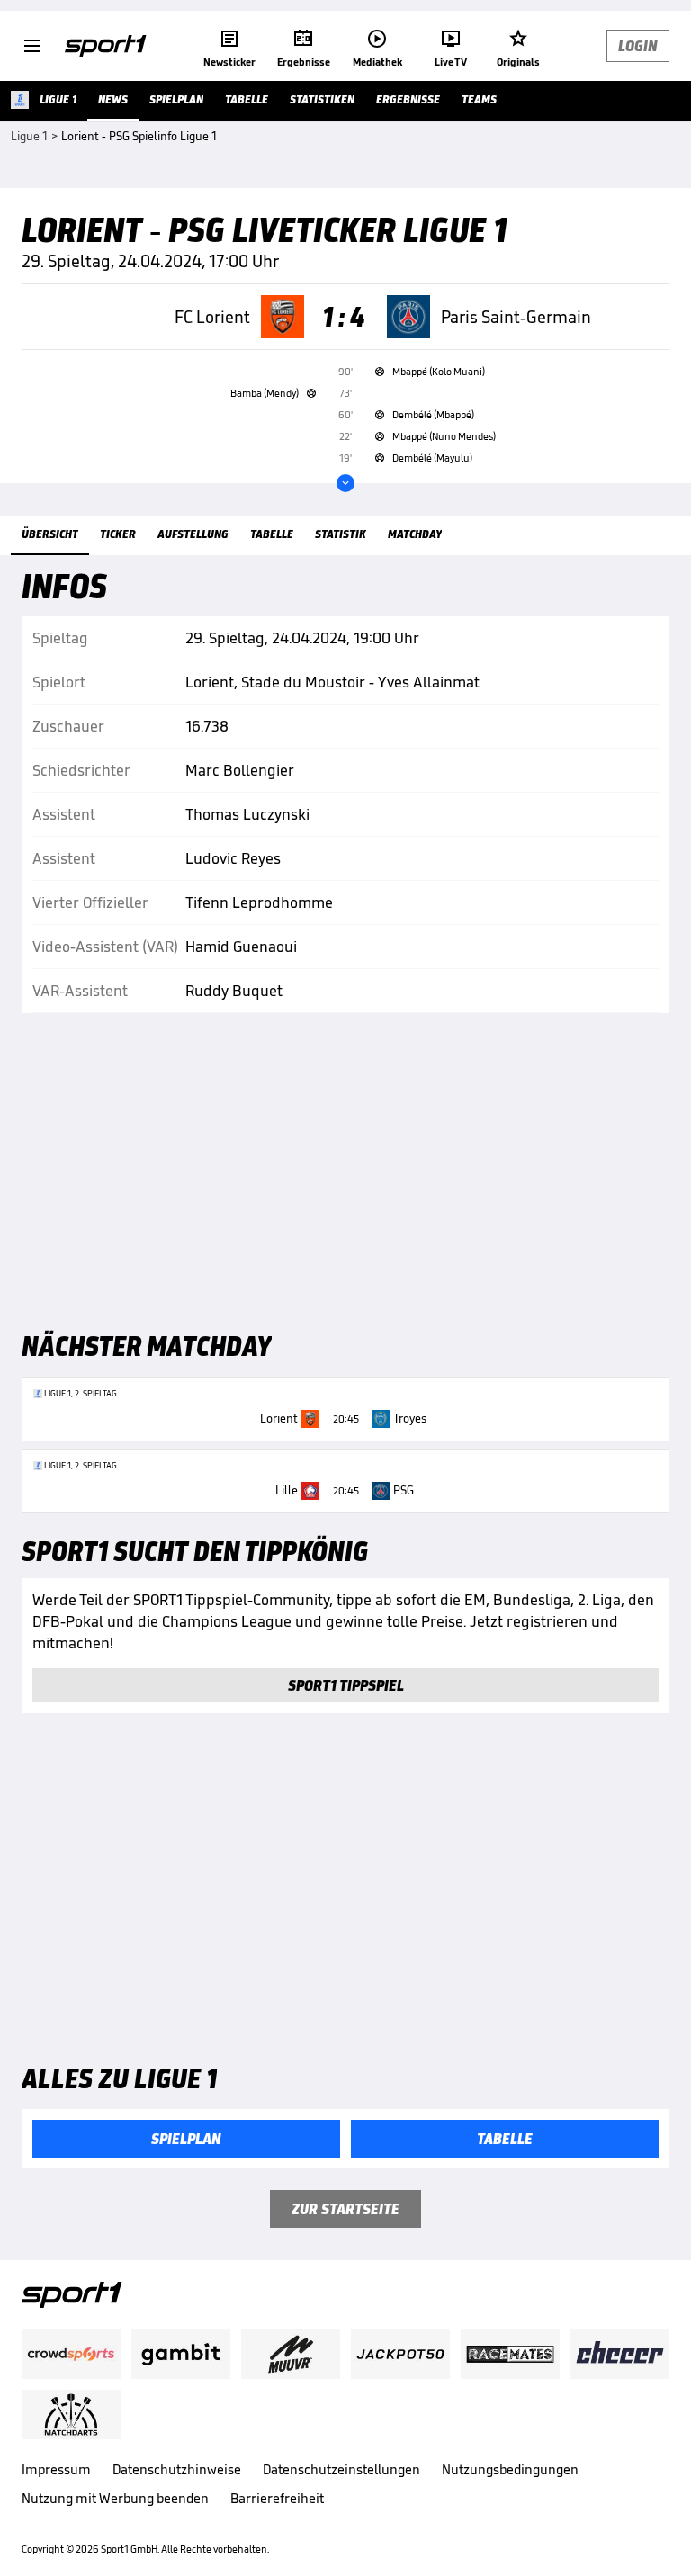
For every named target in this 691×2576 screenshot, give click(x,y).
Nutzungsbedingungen (510, 2469)
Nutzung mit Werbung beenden (115, 2498)
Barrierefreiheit (277, 2498)
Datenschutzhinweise (177, 2469)
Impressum (56, 2469)
